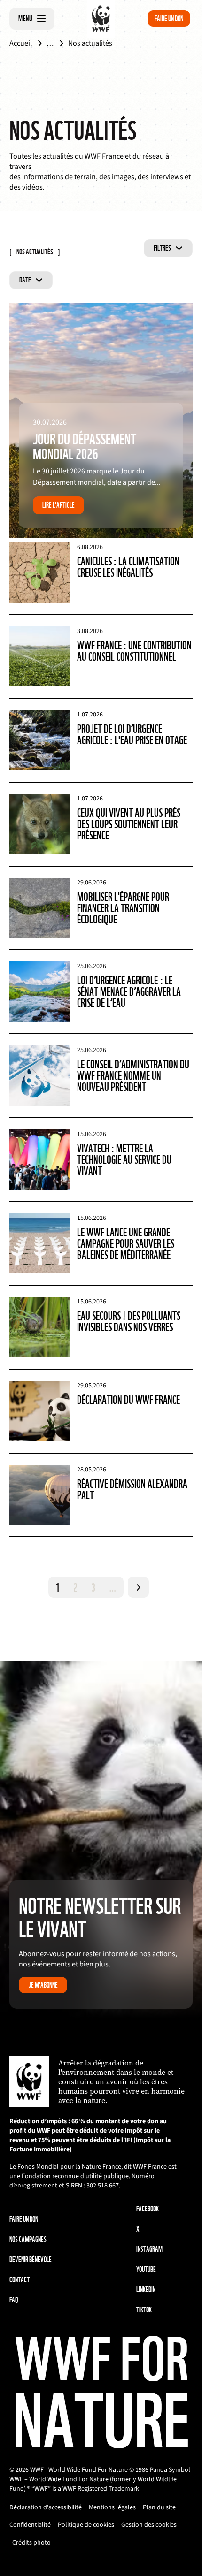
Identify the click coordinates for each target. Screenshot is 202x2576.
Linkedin (146, 2290)
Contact (19, 2280)
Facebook (148, 2209)
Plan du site (159, 2507)
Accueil (21, 43)
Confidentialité (30, 2525)
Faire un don (169, 19)
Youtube (146, 2269)
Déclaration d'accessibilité (46, 2507)
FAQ (14, 2300)
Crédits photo (31, 2543)
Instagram (149, 2249)
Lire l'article (58, 505)
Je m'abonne (43, 1985)
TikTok (144, 2310)
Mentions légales (112, 2507)
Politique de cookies (86, 2525)
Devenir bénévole (31, 2260)
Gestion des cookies (149, 2525)
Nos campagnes (28, 2239)
